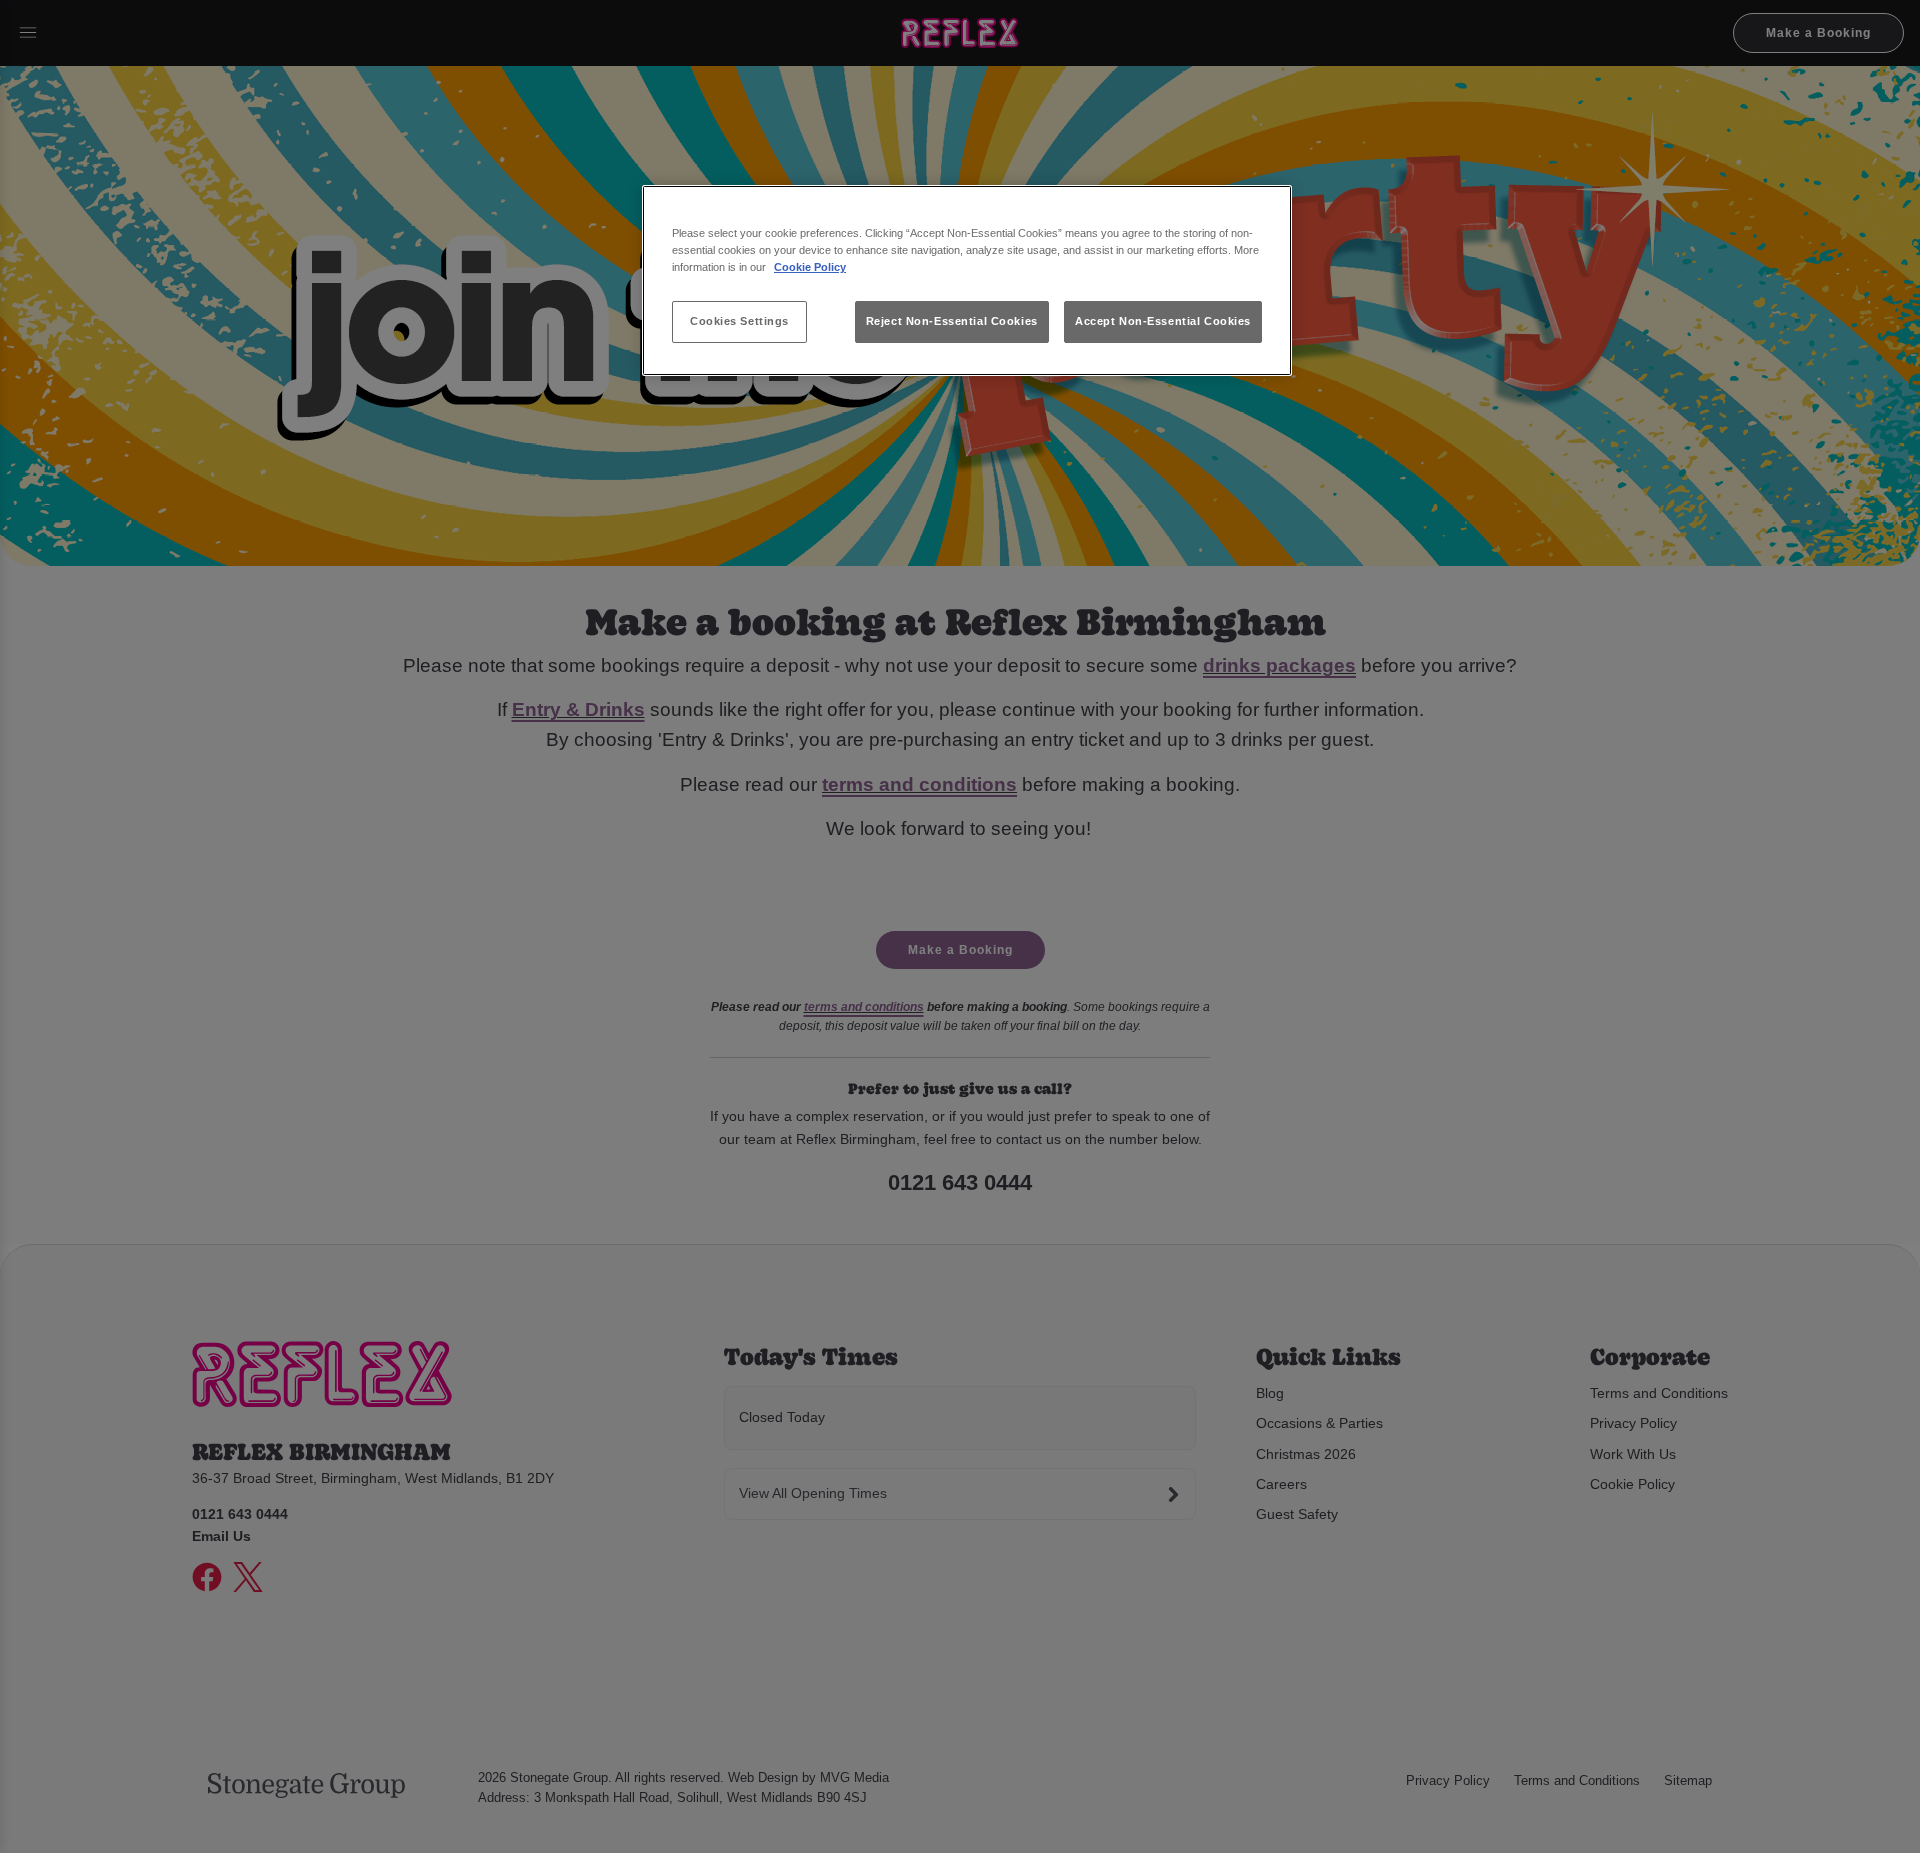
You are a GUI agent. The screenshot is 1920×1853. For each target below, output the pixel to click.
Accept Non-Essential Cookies (1163, 321)
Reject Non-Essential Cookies (952, 321)
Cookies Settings (739, 321)
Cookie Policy (810, 267)
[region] (967, 280)
